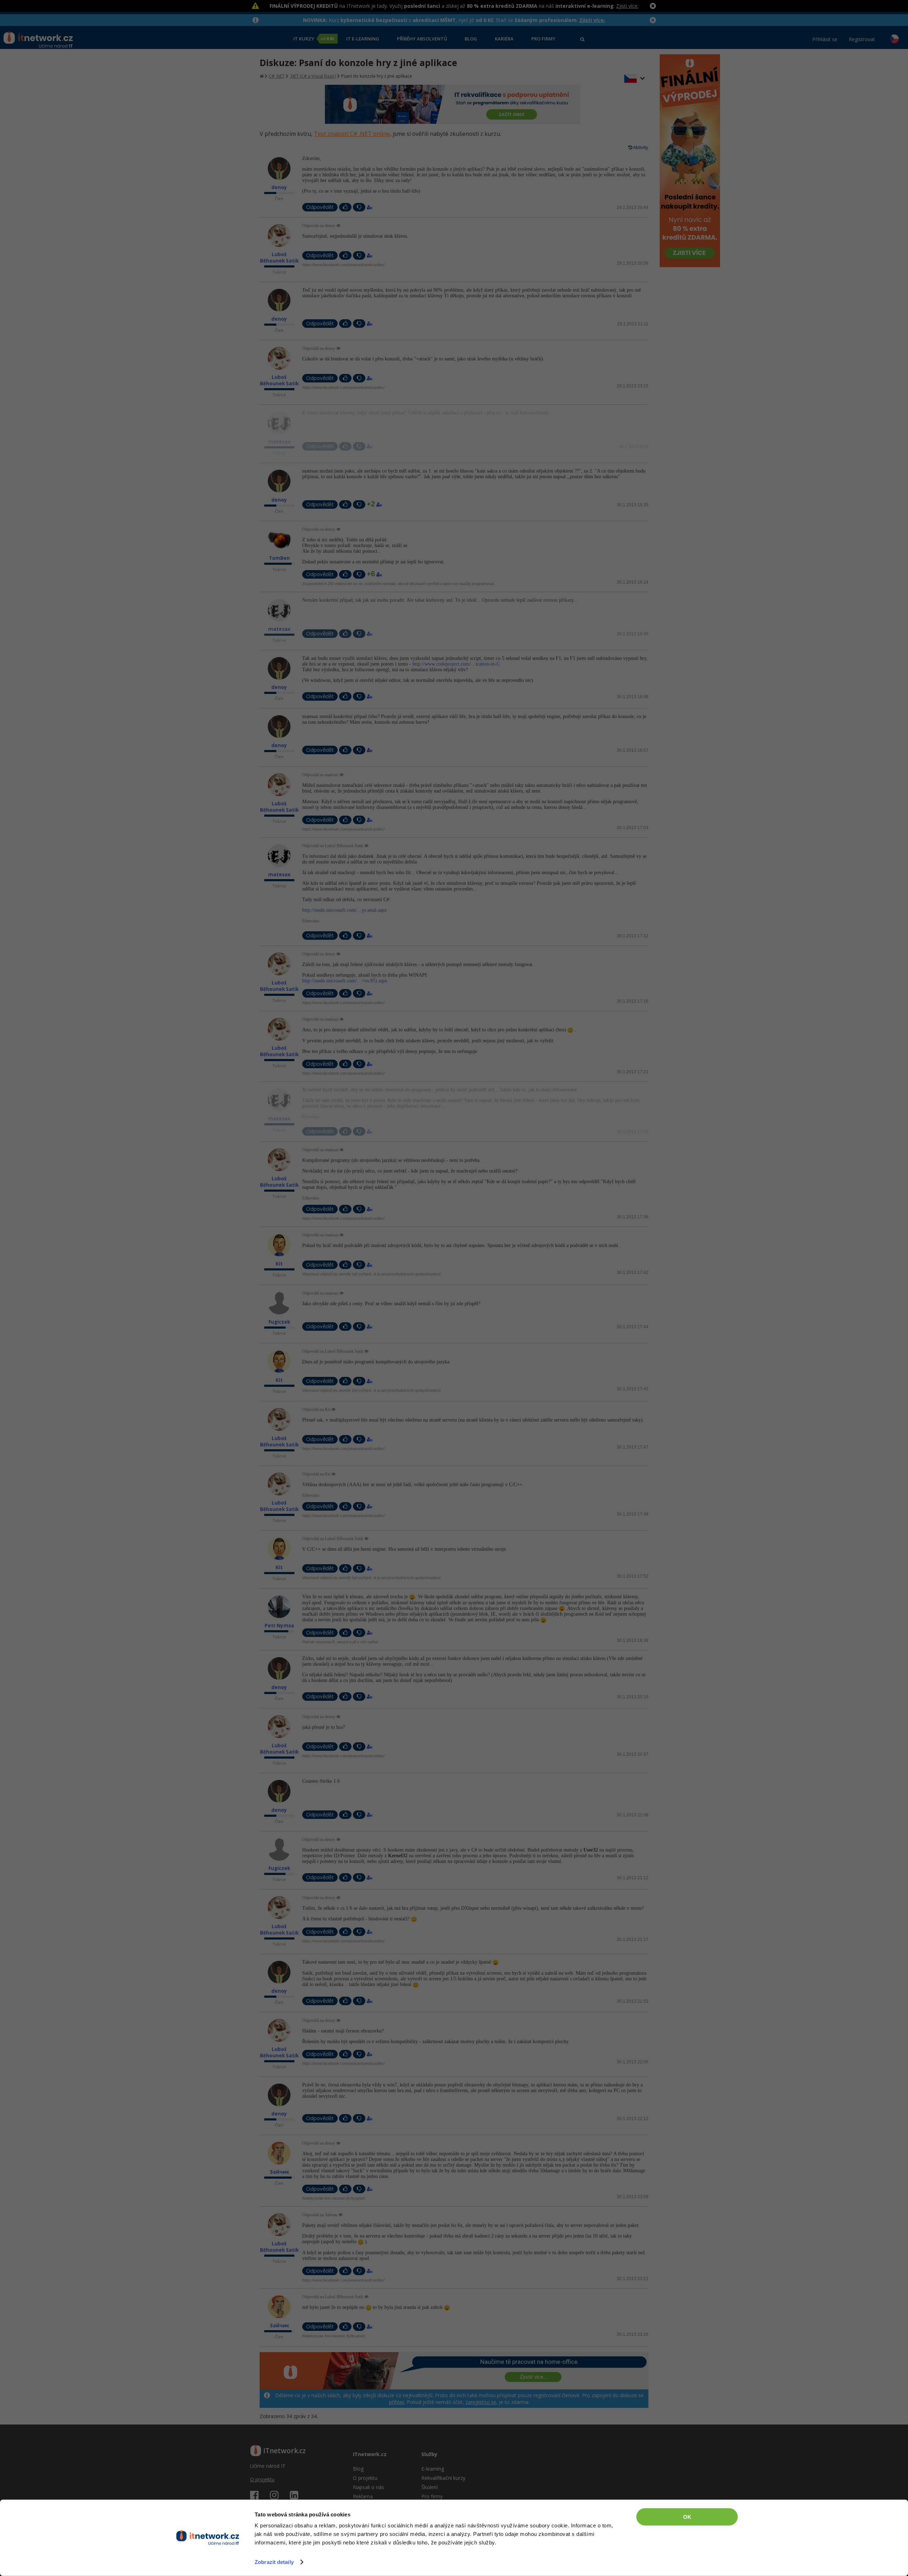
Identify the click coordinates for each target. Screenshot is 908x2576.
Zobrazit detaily (274, 2562)
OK (687, 2517)
